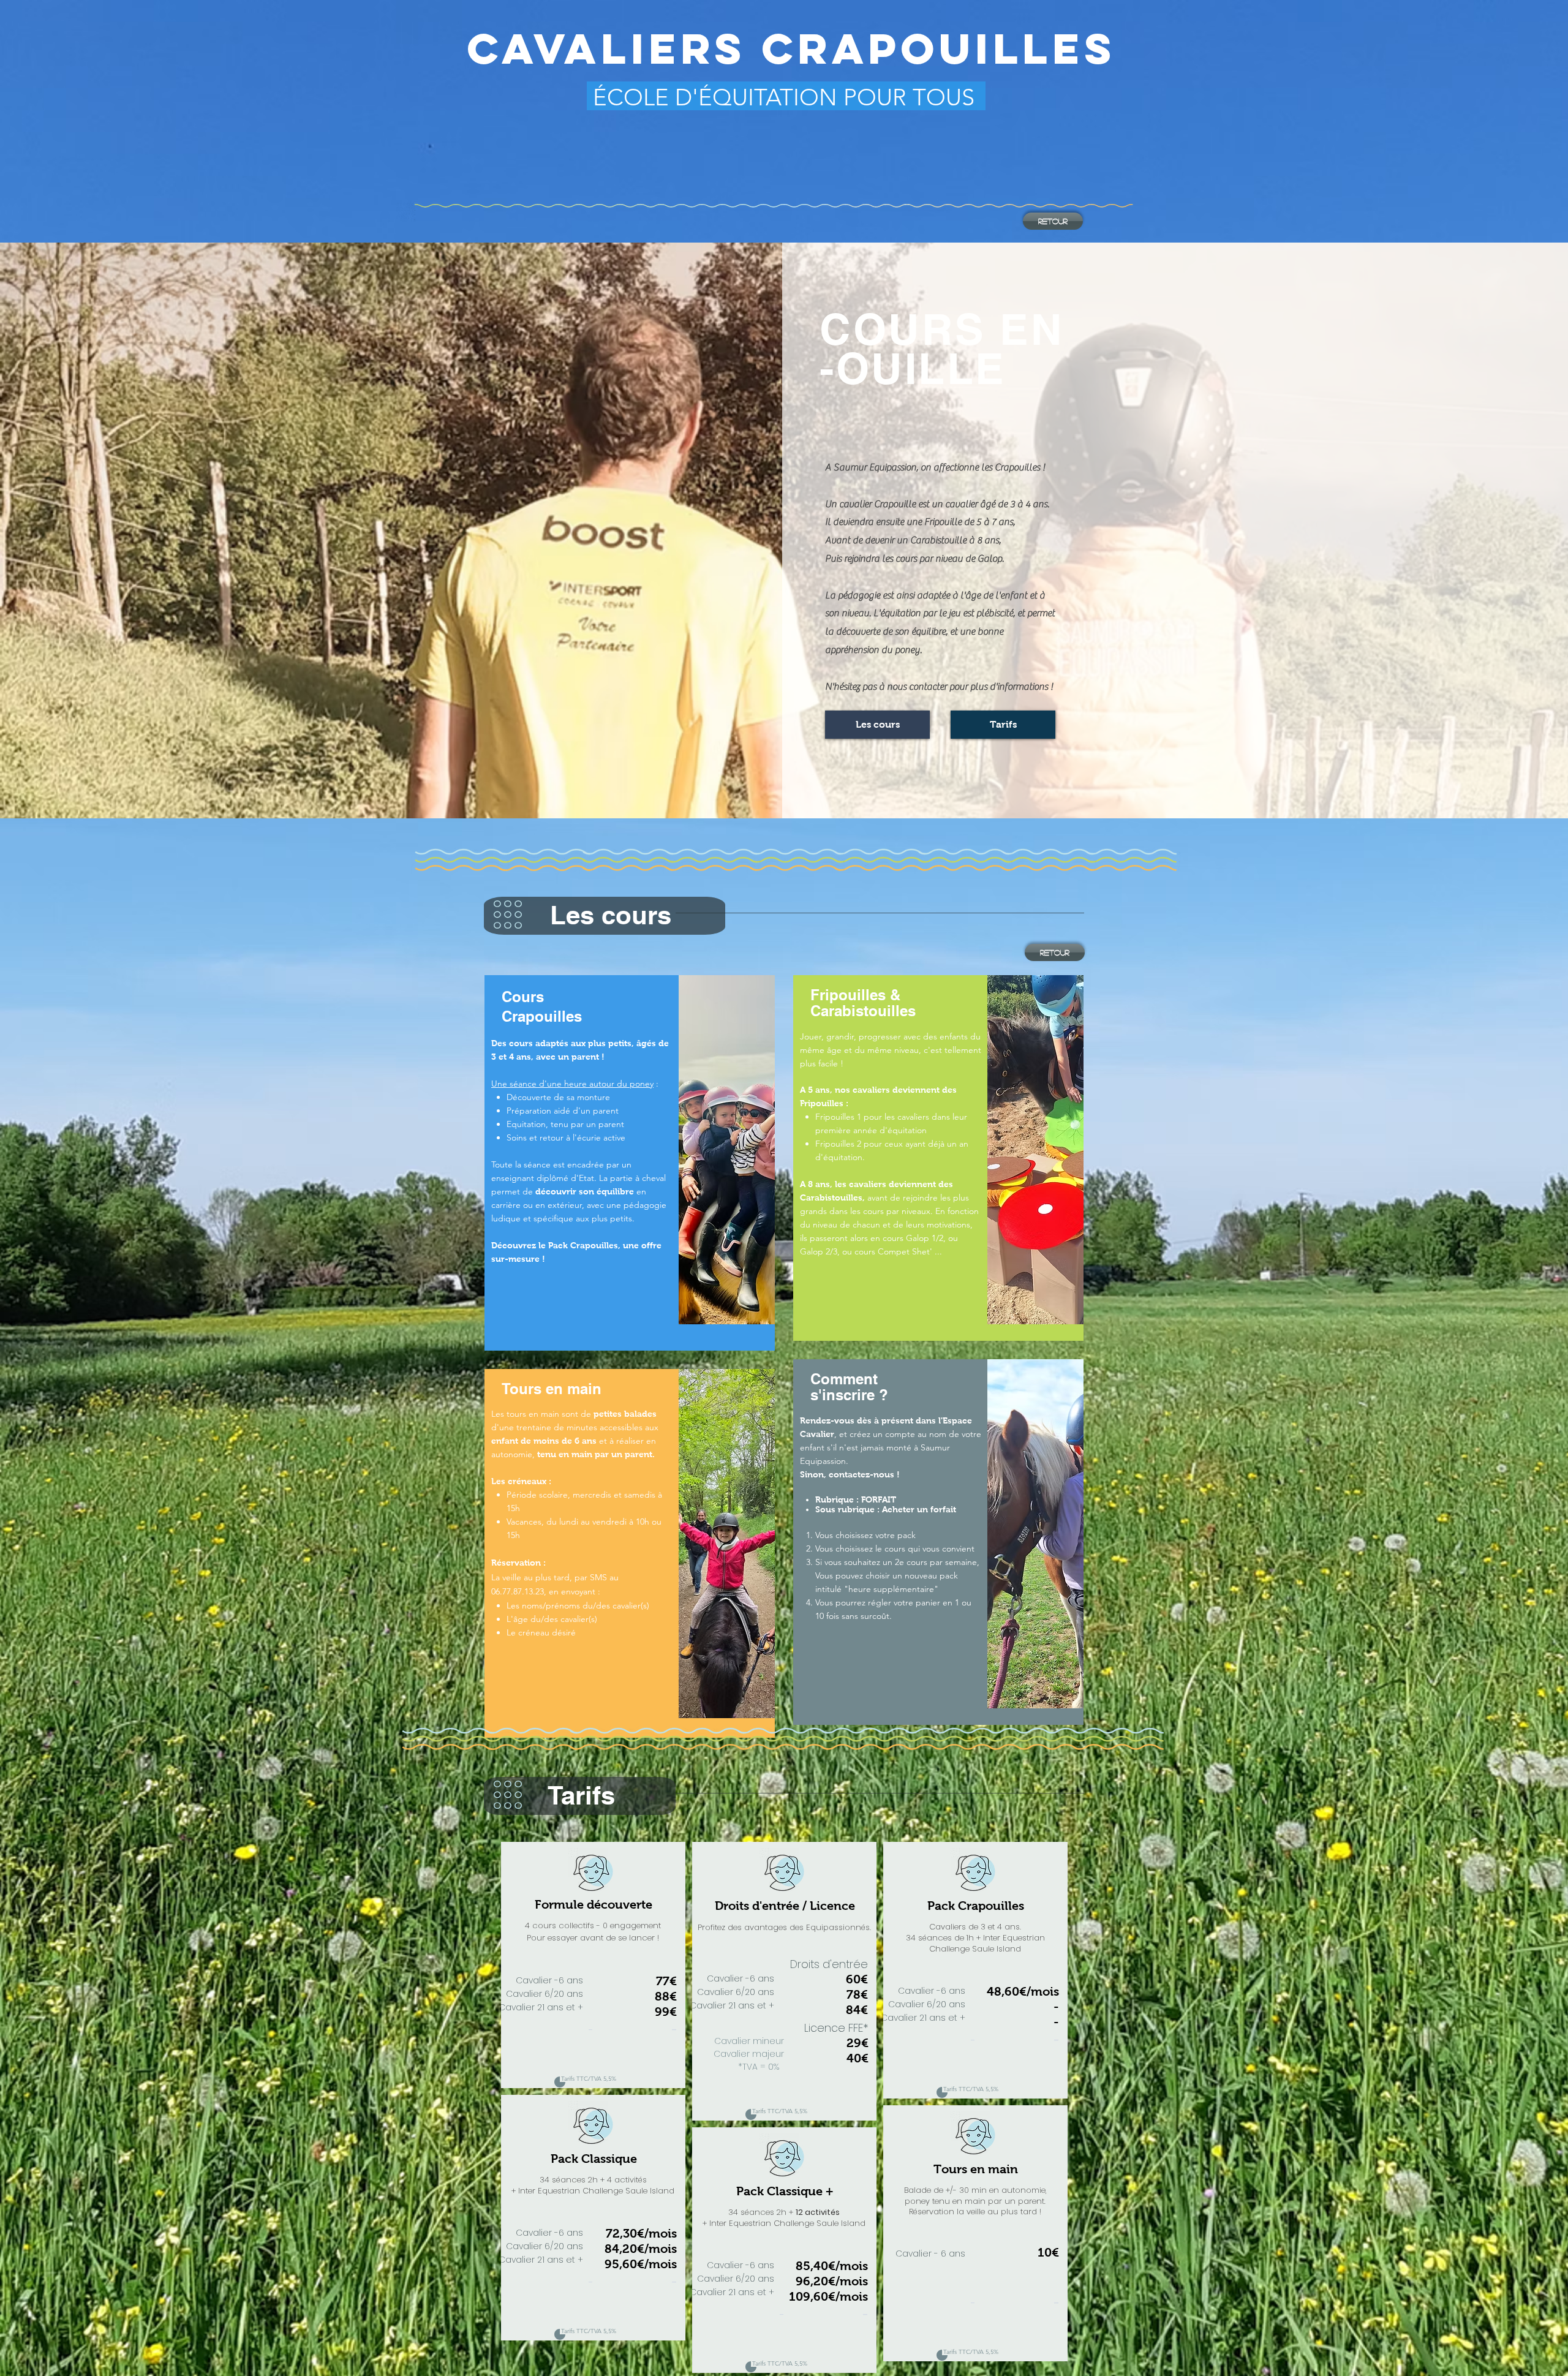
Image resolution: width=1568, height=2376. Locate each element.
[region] (630, 1163)
